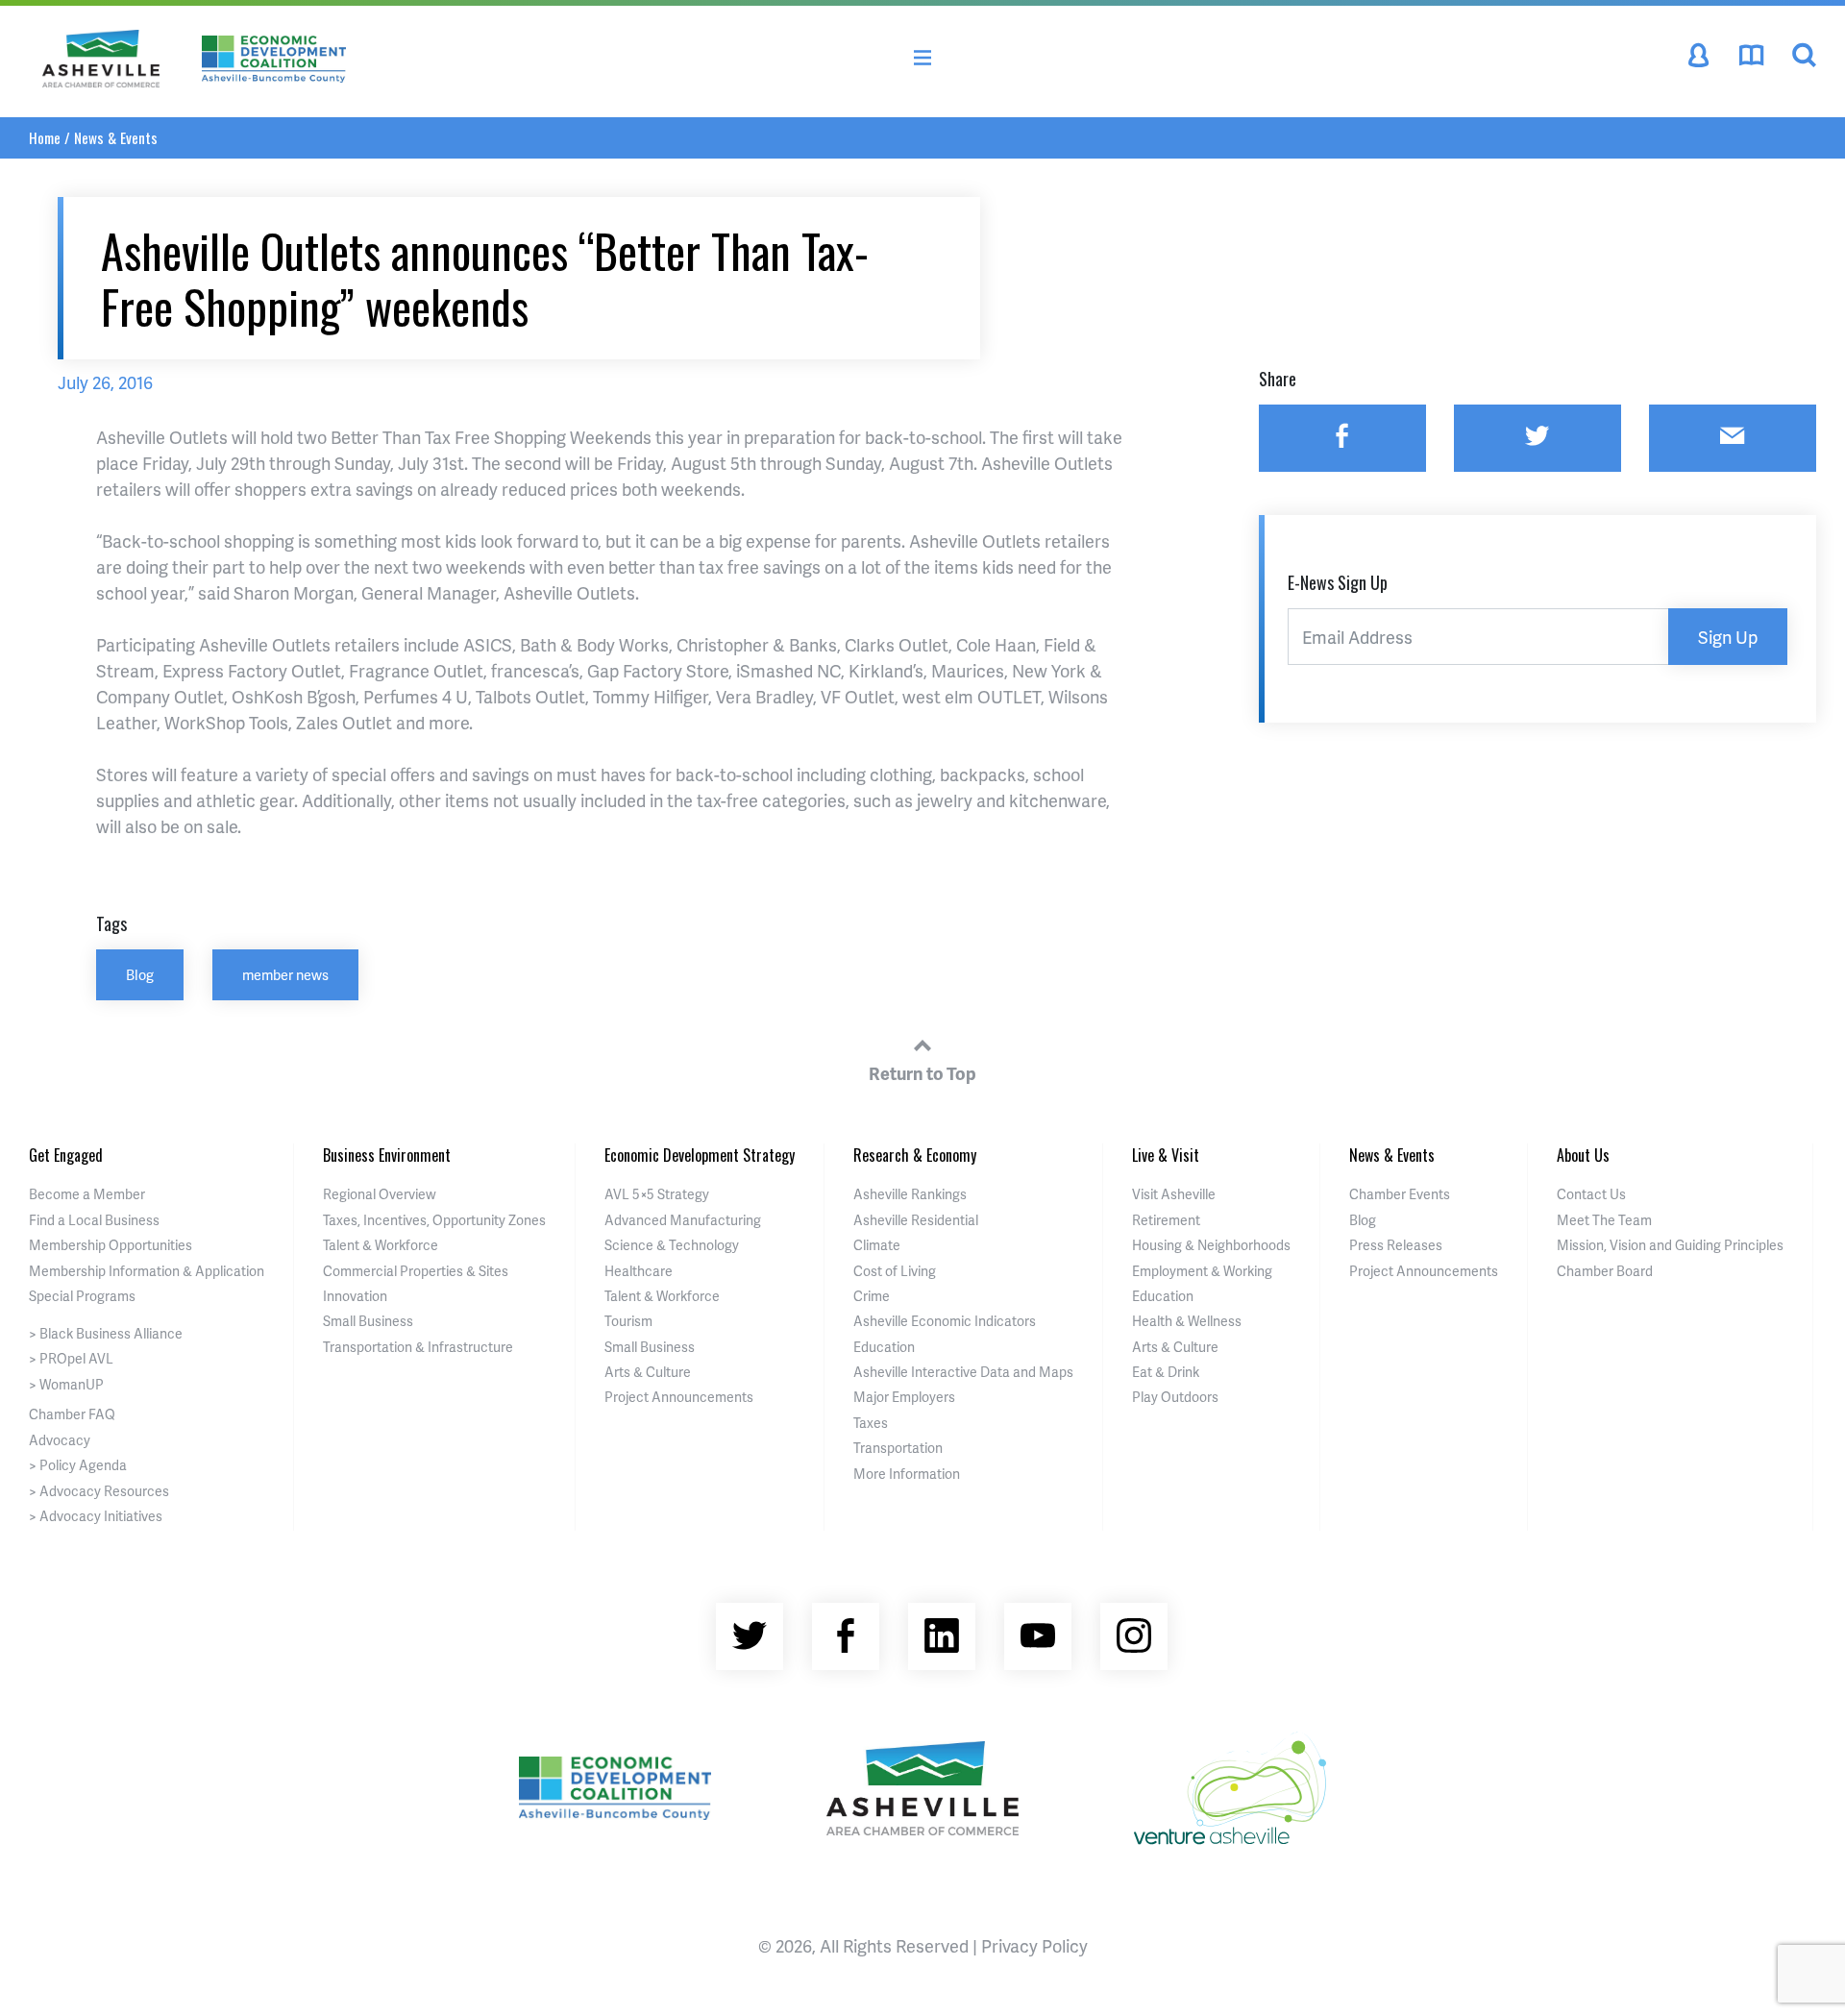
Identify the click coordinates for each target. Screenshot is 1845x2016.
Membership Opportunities (111, 1245)
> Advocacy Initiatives (96, 1516)
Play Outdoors (1175, 1397)
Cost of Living (895, 1271)
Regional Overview (380, 1194)
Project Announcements (679, 1397)
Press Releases (1396, 1245)
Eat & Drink (1166, 1372)
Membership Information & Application (147, 1271)
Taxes (871, 1423)
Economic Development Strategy (700, 1155)
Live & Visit (1166, 1155)
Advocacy (60, 1440)
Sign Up (1728, 637)
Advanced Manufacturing (683, 1220)
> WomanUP (66, 1384)
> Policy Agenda (78, 1465)
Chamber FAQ (72, 1414)
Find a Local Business (94, 1220)
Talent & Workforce (381, 1245)
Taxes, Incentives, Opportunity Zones (434, 1220)
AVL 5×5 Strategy (657, 1194)
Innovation (355, 1296)
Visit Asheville (1174, 1194)
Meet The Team (1604, 1220)
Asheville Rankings (910, 1194)
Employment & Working (1202, 1271)
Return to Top (922, 1073)
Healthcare (639, 1271)
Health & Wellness (1187, 1321)
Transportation (898, 1448)
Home (45, 137)
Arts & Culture (648, 1372)
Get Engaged (66, 1155)
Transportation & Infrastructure (418, 1347)
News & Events (116, 137)
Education (884, 1347)
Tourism (628, 1321)
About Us (1583, 1155)
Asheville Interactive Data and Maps (963, 1372)
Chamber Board (1605, 1271)
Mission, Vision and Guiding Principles (1670, 1245)
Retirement (1166, 1220)
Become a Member (87, 1194)
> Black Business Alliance (106, 1333)
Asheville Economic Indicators (945, 1321)
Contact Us (1591, 1194)
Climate (877, 1245)
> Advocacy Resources (99, 1491)
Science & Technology (672, 1245)
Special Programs (82, 1296)
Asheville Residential (916, 1220)
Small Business (368, 1321)
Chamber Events (1400, 1194)
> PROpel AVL (71, 1358)
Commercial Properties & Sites (416, 1271)
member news (285, 974)
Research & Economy (915, 1155)
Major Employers (904, 1397)
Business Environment (387, 1155)
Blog (140, 974)
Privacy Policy (1034, 1945)
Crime (872, 1296)
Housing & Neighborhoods (1211, 1245)
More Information (907, 1474)
